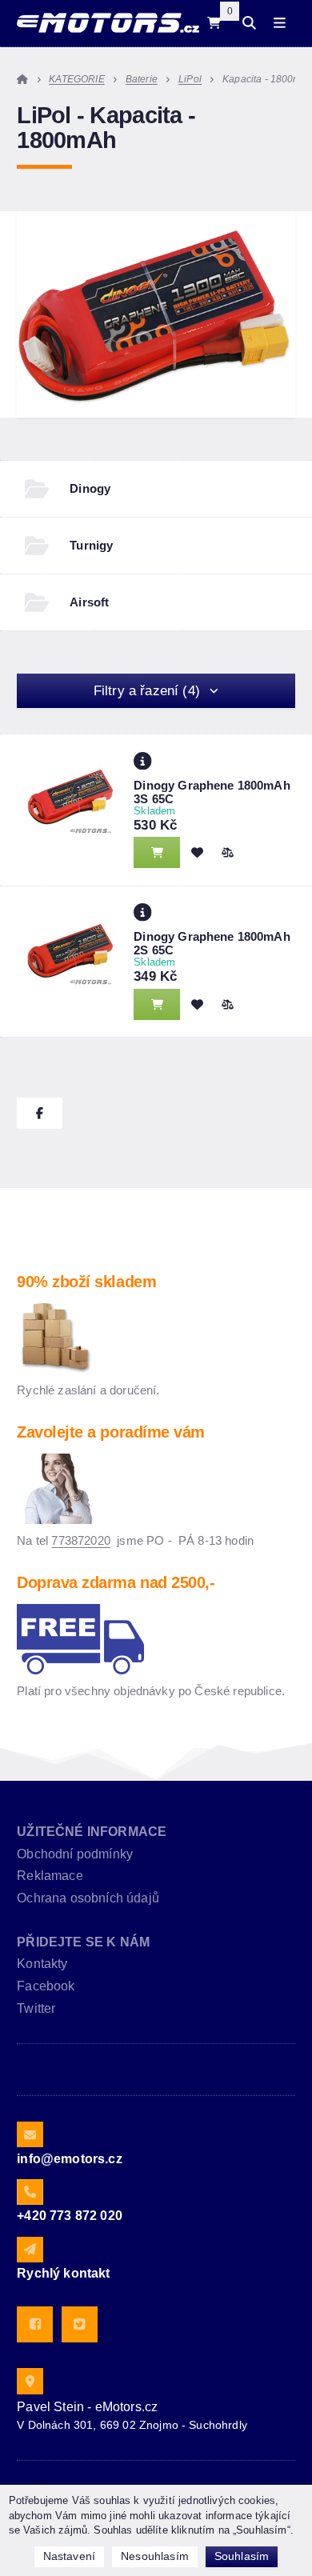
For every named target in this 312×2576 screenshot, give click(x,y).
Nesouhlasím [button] (155, 2556)
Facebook (46, 1986)
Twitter (36, 2008)
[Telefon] (30, 2192)
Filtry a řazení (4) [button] (147, 691)
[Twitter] (80, 2324)
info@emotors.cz (69, 2159)
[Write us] (30, 2250)
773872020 (80, 1540)
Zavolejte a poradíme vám (110, 1432)
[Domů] (108, 23)
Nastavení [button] (69, 2556)
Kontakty (42, 1964)
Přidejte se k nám (83, 1942)
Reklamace (50, 1876)
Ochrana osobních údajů (88, 1898)
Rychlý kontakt (63, 2273)
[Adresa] (30, 2381)
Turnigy (91, 545)
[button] (227, 853)
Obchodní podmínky (75, 1854)
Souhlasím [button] (242, 2556)
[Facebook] (35, 2324)
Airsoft (89, 602)
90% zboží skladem (86, 1282)
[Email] (30, 2134)
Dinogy (90, 488)
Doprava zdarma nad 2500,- (116, 1582)
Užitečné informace (92, 1832)
